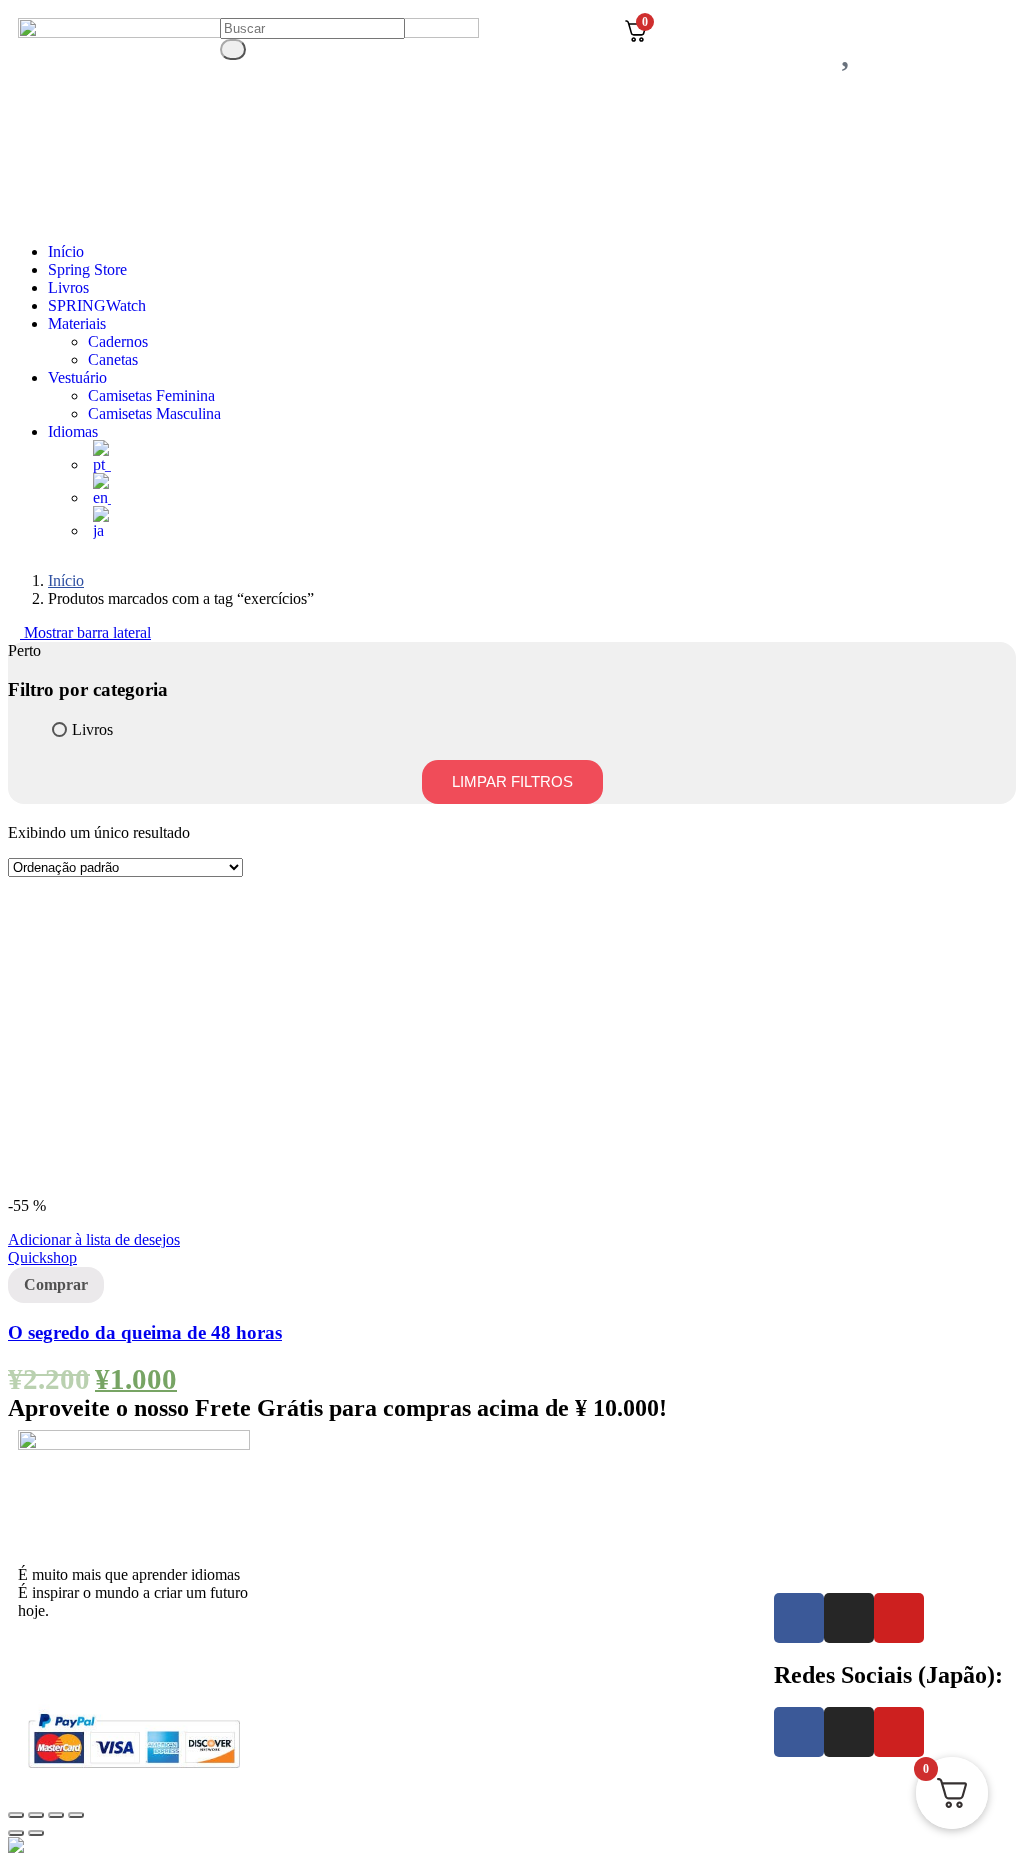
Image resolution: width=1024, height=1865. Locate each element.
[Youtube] (899, 1618)
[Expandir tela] (56, 1815)
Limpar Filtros (512, 781)
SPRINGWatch (97, 305)
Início (66, 251)
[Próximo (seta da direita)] (36, 1833)
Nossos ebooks (569, 1547)
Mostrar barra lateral (85, 632)
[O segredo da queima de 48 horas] (158, 1187)
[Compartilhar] (36, 1815)
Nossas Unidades (324, 1612)
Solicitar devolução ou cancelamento (889, 1472)
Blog (537, 1583)
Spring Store (87, 269)
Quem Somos (313, 1493)
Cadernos (118, 341)
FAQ (538, 1565)
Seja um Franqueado (335, 1630)
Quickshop (42, 1257)
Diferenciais (308, 1511)
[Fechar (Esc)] (16, 1815)
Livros (68, 287)
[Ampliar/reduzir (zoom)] (76, 1815)
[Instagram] (849, 1618)
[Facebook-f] (799, 1618)
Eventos (295, 1529)
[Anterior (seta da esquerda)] (16, 1833)
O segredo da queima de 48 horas (145, 1332)
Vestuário (77, 377)
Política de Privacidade (846, 1454)
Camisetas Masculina (154, 413)
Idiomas (73, 431)
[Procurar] (233, 49)
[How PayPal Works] (134, 1771)
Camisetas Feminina (151, 395)
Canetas (113, 359)
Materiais (77, 323)
